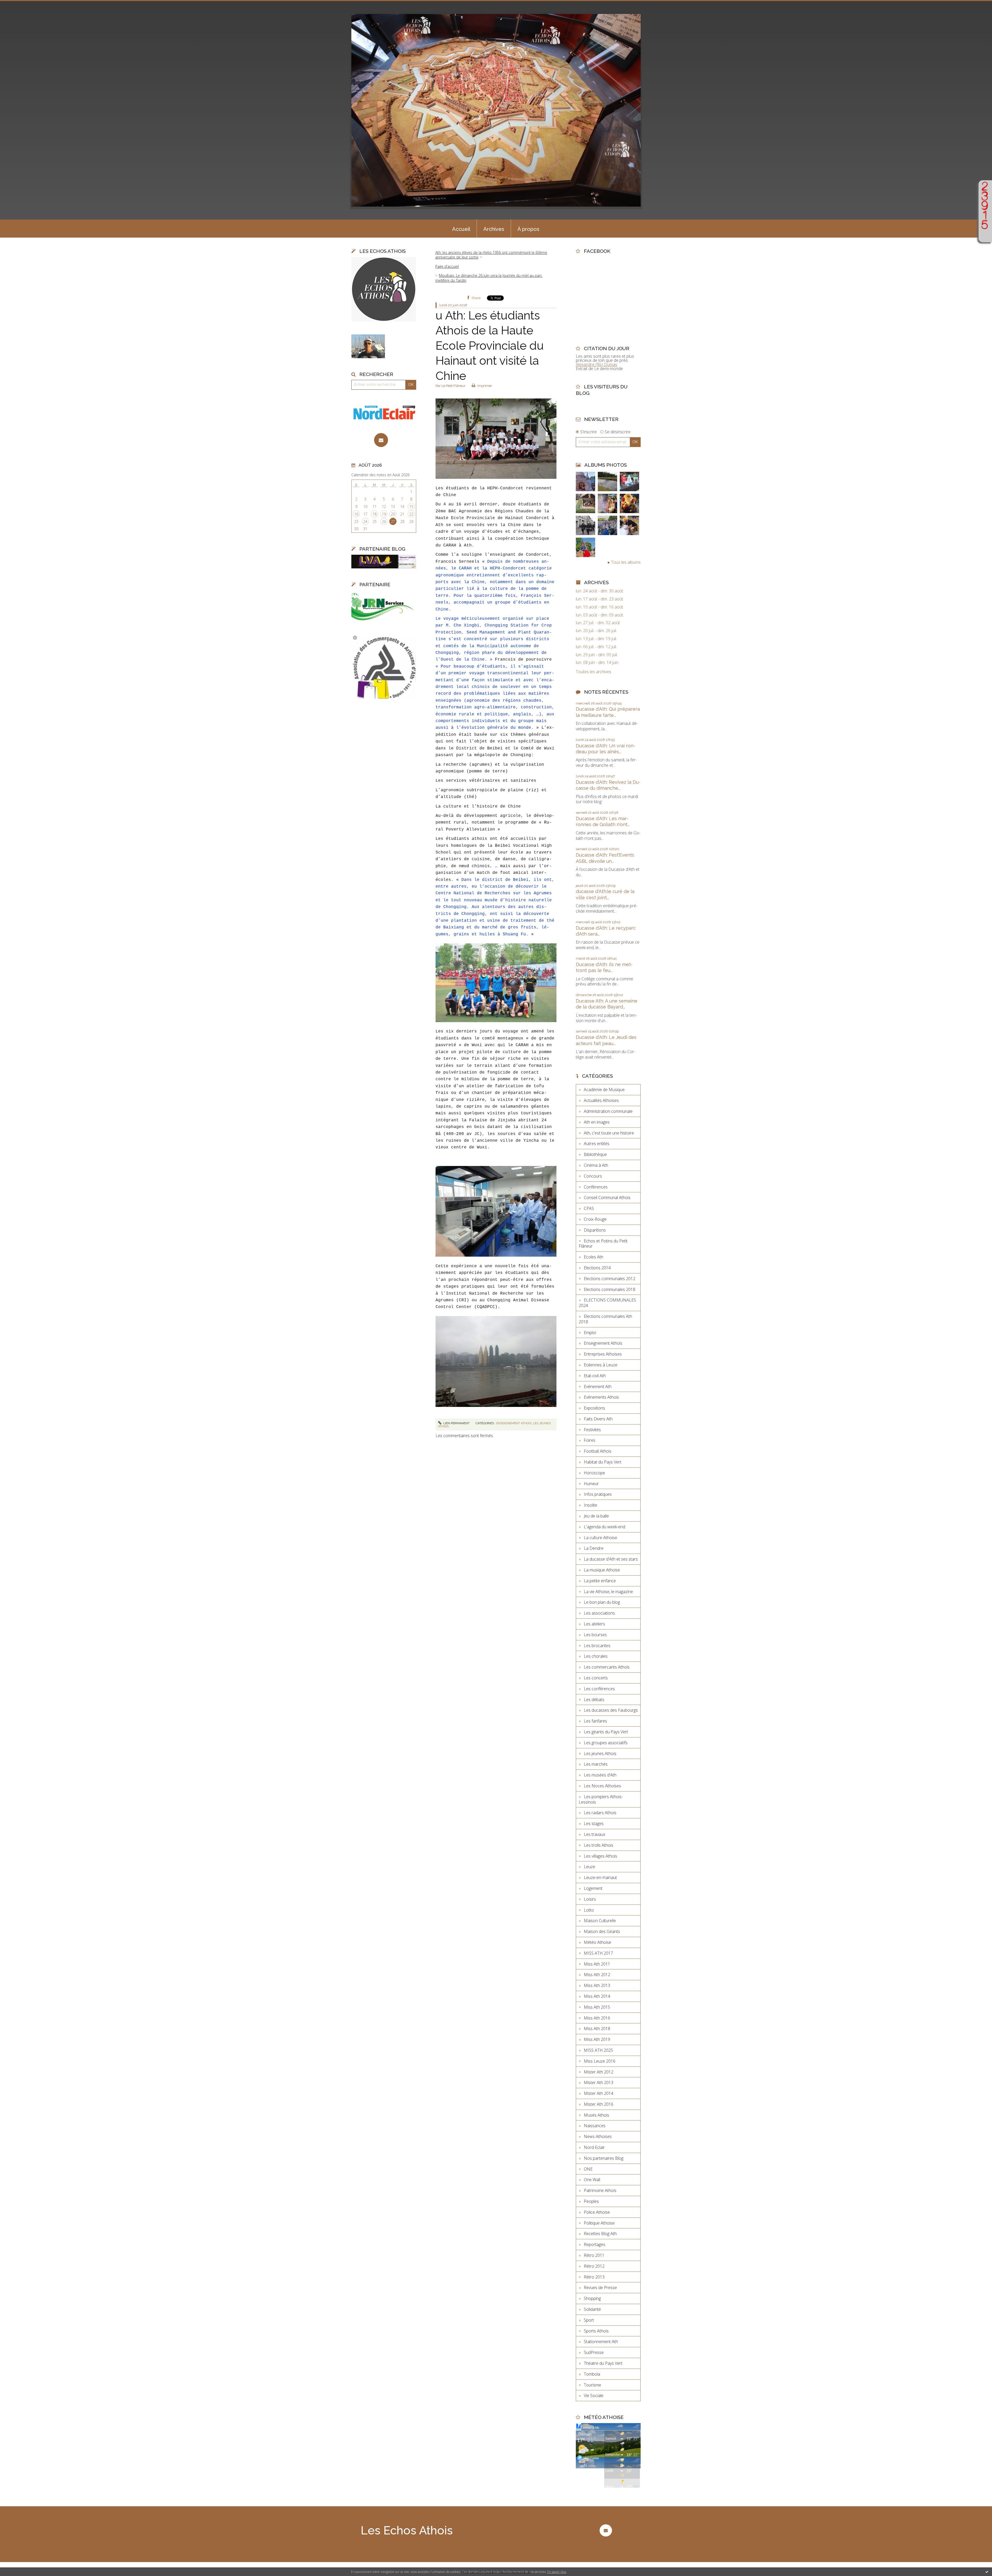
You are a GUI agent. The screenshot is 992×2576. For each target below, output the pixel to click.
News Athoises (598, 2136)
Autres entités (597, 1144)
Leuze (590, 1867)
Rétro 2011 (594, 2255)
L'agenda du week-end (605, 1527)
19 (384, 514)
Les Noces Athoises (602, 1786)
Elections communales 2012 (610, 1279)
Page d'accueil (447, 266)
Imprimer (484, 386)
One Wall (592, 2180)
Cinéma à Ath (596, 1165)
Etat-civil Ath (595, 1376)
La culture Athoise (600, 1538)
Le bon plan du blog (602, 1602)
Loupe (985, 235)
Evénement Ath (598, 1387)
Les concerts (596, 1678)
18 (375, 514)
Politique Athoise (599, 2223)
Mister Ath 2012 (599, 2072)
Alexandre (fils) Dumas (596, 364)
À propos (528, 229)
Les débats (594, 1700)
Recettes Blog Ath (600, 2234)
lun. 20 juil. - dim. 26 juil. (596, 631)
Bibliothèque (595, 1154)
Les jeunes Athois (600, 1753)
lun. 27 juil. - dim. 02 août (598, 623)
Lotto (589, 1910)
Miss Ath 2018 (597, 2029)
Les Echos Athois (407, 2530)
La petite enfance (600, 1581)
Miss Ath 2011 (597, 1964)
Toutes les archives (594, 672)
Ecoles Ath (594, 1257)
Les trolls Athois (599, 1845)
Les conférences (599, 1689)
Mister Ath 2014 (599, 2093)
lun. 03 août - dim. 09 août (599, 615)
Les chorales (596, 1656)
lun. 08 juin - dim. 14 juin (597, 663)
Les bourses (595, 1635)
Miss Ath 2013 (597, 1985)
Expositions (594, 1408)
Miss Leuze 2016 (600, 2061)
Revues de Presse (600, 2288)
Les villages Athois (600, 1856)
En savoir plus (557, 2572)
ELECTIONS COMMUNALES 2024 (607, 1303)
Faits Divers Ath (598, 1419)
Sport (589, 2320)
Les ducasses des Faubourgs (611, 1710)
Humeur (591, 1484)
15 (411, 507)
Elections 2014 (597, 1268)
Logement (593, 1888)
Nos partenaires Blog (604, 2158)
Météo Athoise (598, 1942)
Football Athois (598, 1451)
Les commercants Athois (607, 1667)
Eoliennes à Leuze (601, 1365)
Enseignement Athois (514, 1423)
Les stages (594, 1823)
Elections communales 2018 (610, 1289)
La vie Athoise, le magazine (608, 1592)
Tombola (592, 2374)
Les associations (599, 1613)
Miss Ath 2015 (597, 2007)
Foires (590, 1440)
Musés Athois (596, 2115)
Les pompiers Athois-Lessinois (601, 1799)
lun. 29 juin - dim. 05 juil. (597, 655)
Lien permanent (456, 1423)
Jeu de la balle (596, 1516)
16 (356, 514)
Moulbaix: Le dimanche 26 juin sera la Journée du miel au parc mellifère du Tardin (489, 278)
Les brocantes (597, 1646)
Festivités (592, 1430)
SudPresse (594, 2352)
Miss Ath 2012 (597, 1975)
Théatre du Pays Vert (603, 2363)
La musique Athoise (602, 1570)
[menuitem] (461, 229)
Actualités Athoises (601, 1100)
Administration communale (608, 1111)
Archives (494, 229)
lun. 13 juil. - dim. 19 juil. (596, 639)
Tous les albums (626, 562)
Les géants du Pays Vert (606, 1732)
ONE (588, 2169)
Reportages (595, 2244)
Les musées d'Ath (600, 1775)
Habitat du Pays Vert (603, 1462)
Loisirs (590, 1899)
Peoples (591, 2201)
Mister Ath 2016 (599, 2104)
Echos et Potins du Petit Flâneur (603, 1244)
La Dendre (594, 1548)
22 (411, 514)
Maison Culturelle (600, 1921)
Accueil (461, 229)
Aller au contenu (18, 5)
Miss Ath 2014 (597, 1996)
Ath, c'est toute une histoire (609, 1133)
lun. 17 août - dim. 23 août (599, 599)
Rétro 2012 (594, 2266)
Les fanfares (595, 1721)
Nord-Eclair (594, 2147)
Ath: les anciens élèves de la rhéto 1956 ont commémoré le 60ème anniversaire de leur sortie (491, 255)
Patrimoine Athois (600, 2190)
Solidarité (592, 2309)
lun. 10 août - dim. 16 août (599, 607)
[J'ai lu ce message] (987, 2572)
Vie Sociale (594, 2395)
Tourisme (592, 2385)
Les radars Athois (600, 1813)
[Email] (381, 440)
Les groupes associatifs (606, 1743)
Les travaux (595, 1834)
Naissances (595, 2126)
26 (384, 522)
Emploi (590, 1333)
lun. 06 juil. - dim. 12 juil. (596, 647)
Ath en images (597, 1122)
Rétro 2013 (594, 2277)
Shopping (592, 2298)
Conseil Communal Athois (607, 1197)
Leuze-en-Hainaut (600, 1877)
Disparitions (595, 1230)
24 (365, 522)
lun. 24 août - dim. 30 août (599, 591)
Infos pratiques (598, 1494)
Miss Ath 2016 (597, 2018)
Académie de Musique (604, 1090)
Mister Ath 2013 (599, 2082)
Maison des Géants (602, 1931)
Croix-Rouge (595, 1219)
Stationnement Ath (601, 2342)
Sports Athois (596, 2331)
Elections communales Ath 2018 (605, 1319)
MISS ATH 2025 (598, 2050)
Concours (593, 1176)
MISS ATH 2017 (598, 1953)
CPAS (589, 1208)
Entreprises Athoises (603, 1354)
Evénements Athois (601, 1397)
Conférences (596, 1187)
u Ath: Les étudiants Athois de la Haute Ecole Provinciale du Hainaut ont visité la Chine (490, 346)
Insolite (591, 1505)
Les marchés (596, 1764)
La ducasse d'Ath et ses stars (611, 1559)
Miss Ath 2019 (597, 2039)
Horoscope (594, 1473)
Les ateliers (594, 1624)
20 (393, 514)
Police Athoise (597, 2212)
